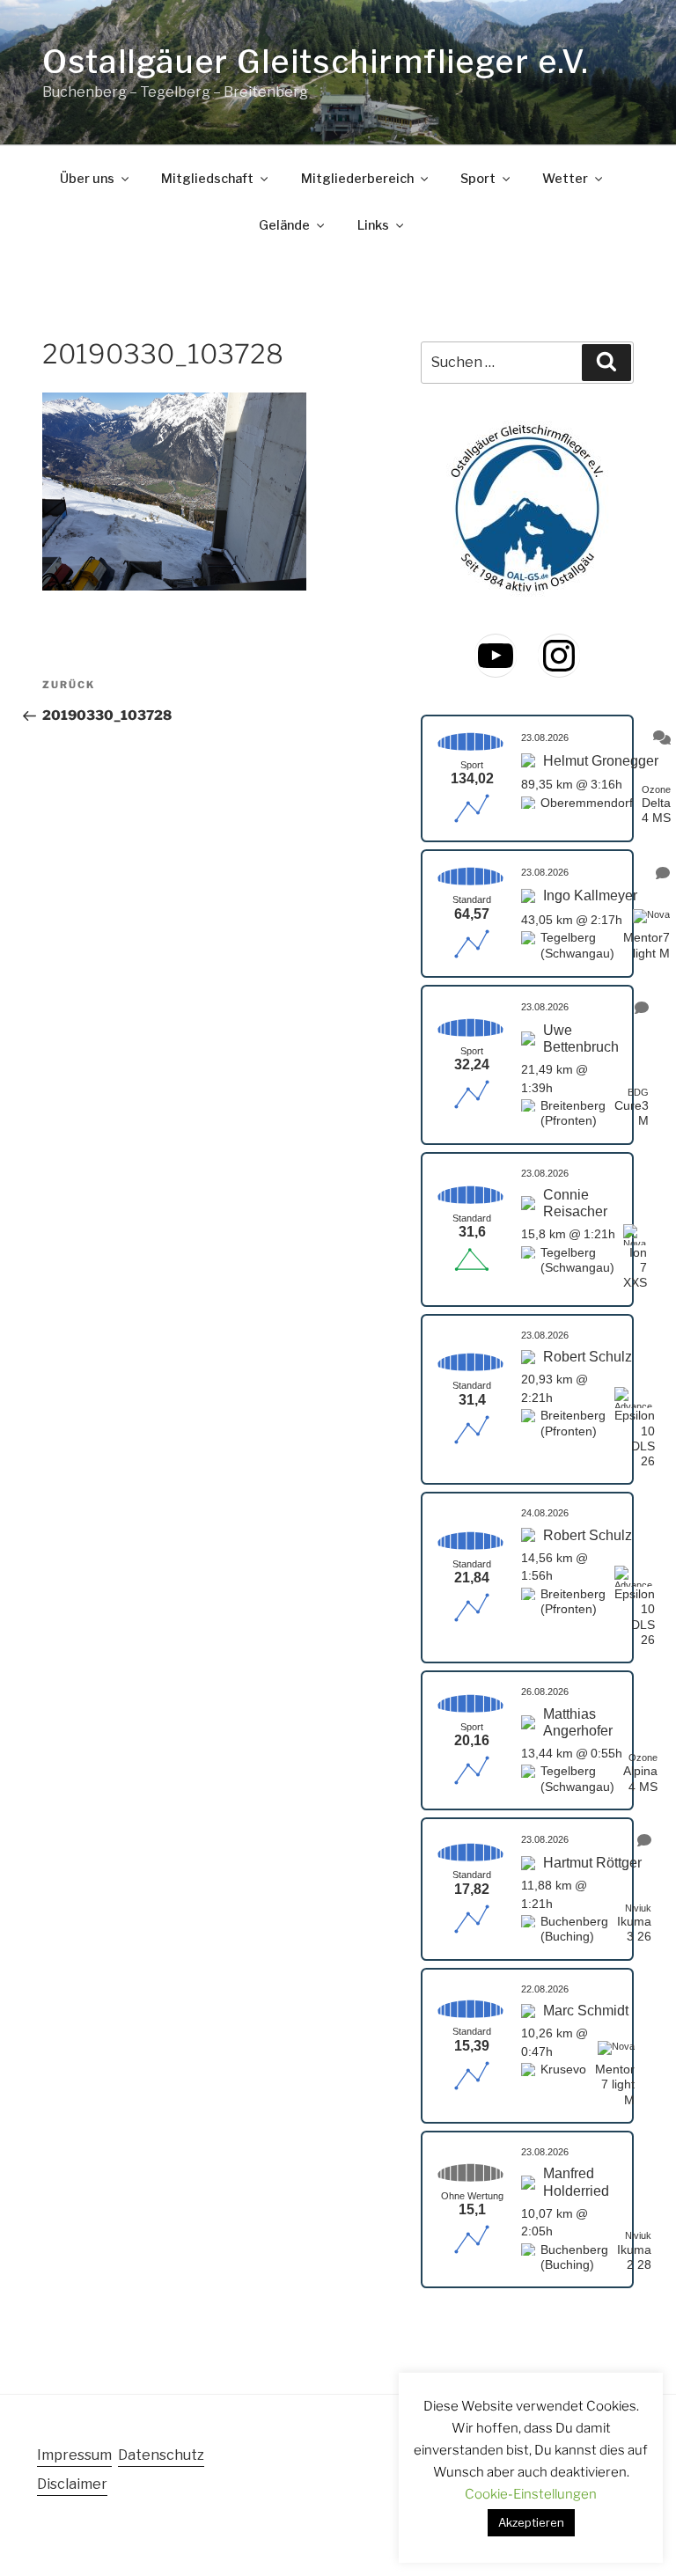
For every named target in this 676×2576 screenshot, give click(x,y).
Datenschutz (161, 2455)
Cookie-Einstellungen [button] (531, 2494)
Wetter (565, 179)
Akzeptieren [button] (531, 2522)
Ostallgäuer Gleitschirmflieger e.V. (316, 62)
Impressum (74, 2455)
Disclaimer (72, 2484)
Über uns (87, 179)
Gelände (284, 225)
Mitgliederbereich (357, 179)
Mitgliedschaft (207, 179)
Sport (478, 179)
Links (373, 225)
